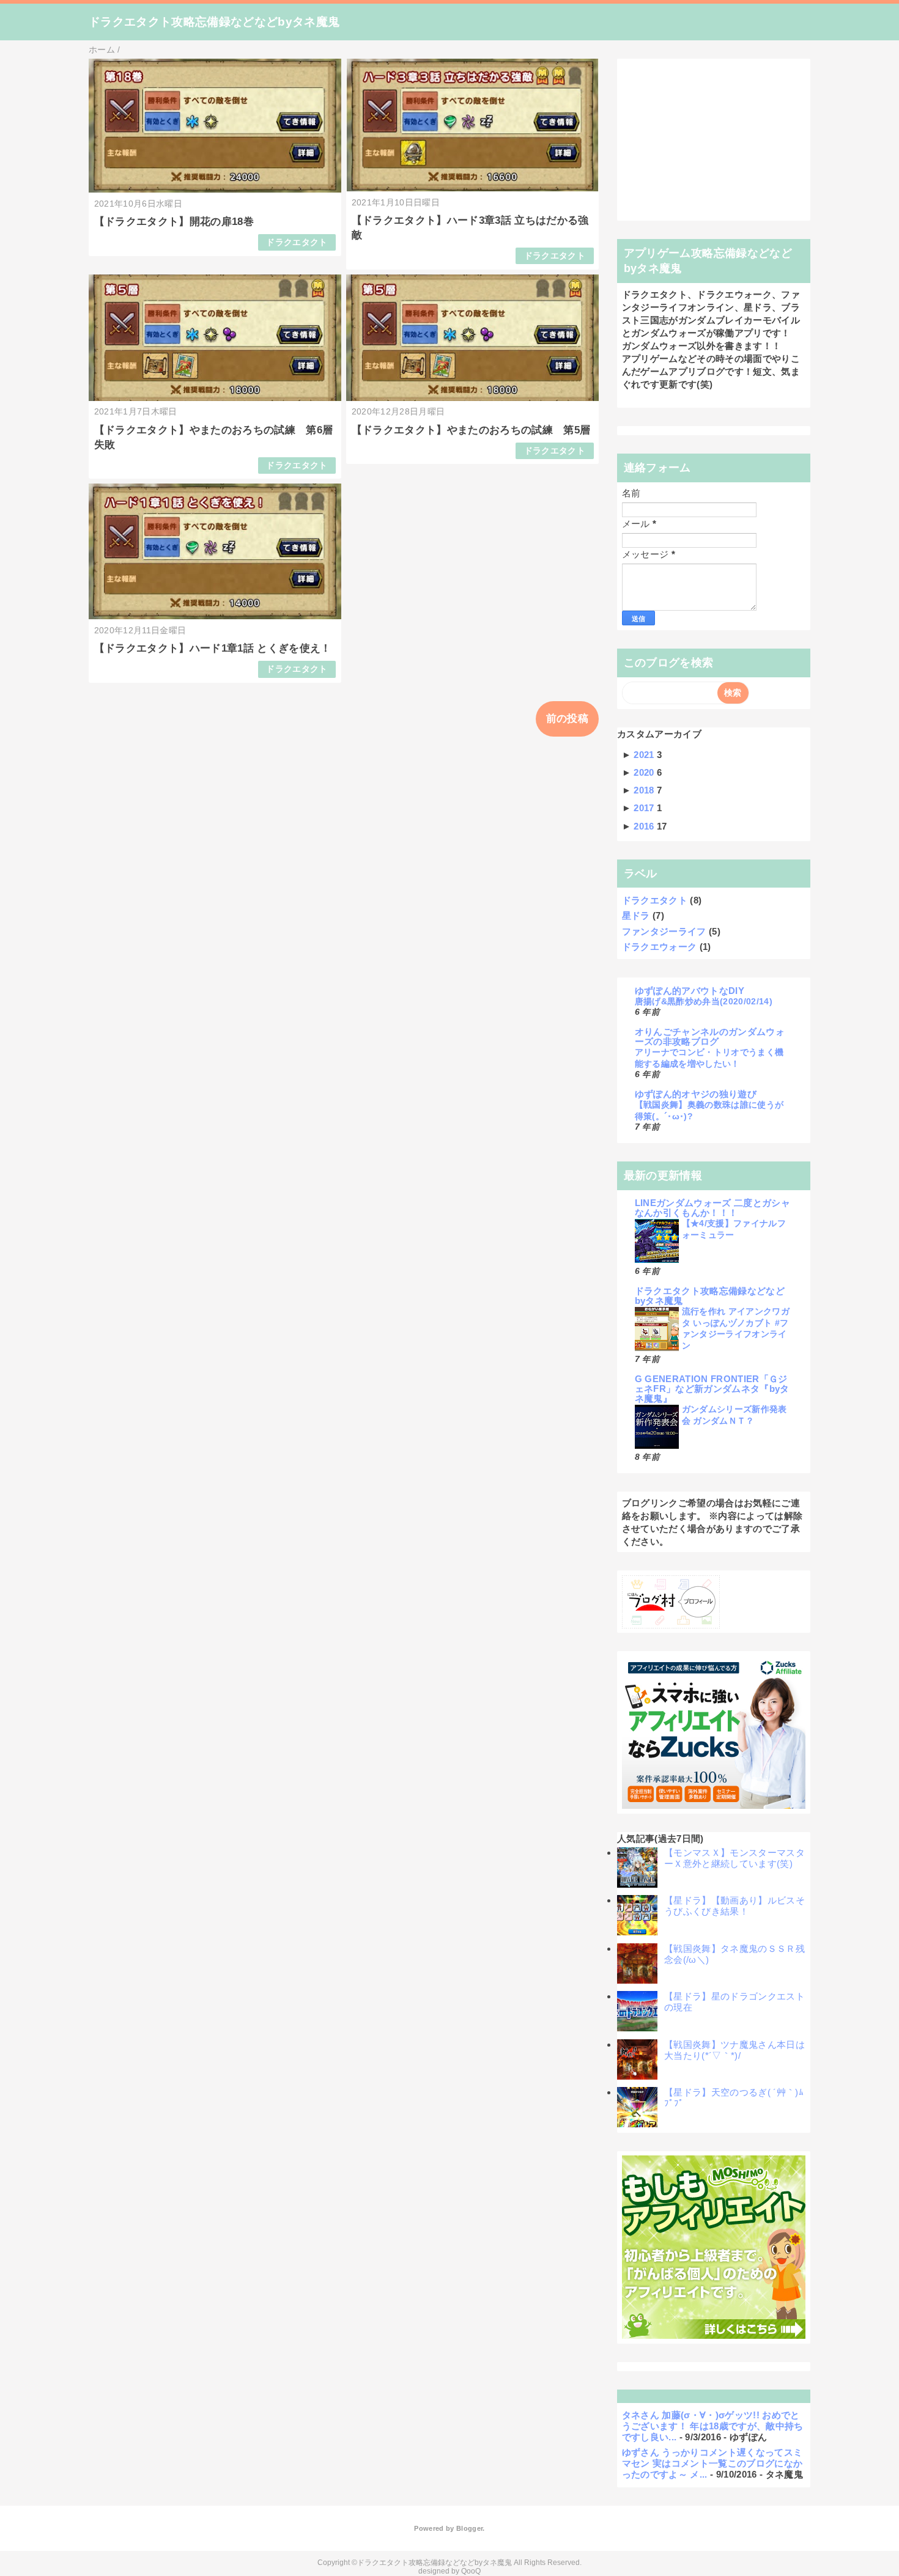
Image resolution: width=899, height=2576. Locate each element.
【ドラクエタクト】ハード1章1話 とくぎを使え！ (213, 648)
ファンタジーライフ (664, 931)
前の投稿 (567, 719)
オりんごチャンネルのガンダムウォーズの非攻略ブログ (710, 1036)
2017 (645, 808)
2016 (645, 826)
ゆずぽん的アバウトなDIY (690, 991)
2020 (645, 772)
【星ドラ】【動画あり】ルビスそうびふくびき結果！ (734, 1906)
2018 (645, 790)
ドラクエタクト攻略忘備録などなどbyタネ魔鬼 (214, 22)
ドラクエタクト (297, 242)
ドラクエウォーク (660, 947)
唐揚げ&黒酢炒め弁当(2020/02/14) (704, 1001)
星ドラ (636, 915)
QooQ (471, 2571)
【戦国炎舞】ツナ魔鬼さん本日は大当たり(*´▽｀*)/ (734, 2050)
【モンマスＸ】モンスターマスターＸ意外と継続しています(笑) (734, 1858)
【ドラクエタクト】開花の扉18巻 (174, 222)
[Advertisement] (714, 140)
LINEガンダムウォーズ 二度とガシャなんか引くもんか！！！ (712, 1208)
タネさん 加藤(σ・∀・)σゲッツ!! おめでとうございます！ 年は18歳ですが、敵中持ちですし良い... (713, 2426)
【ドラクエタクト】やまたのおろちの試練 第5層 (471, 430)
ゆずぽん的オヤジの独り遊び (696, 1094)
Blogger (469, 2528)
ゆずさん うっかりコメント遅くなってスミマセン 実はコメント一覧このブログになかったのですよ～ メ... (712, 2463)
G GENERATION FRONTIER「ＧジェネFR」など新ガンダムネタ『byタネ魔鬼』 (712, 1389)
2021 (645, 755)
